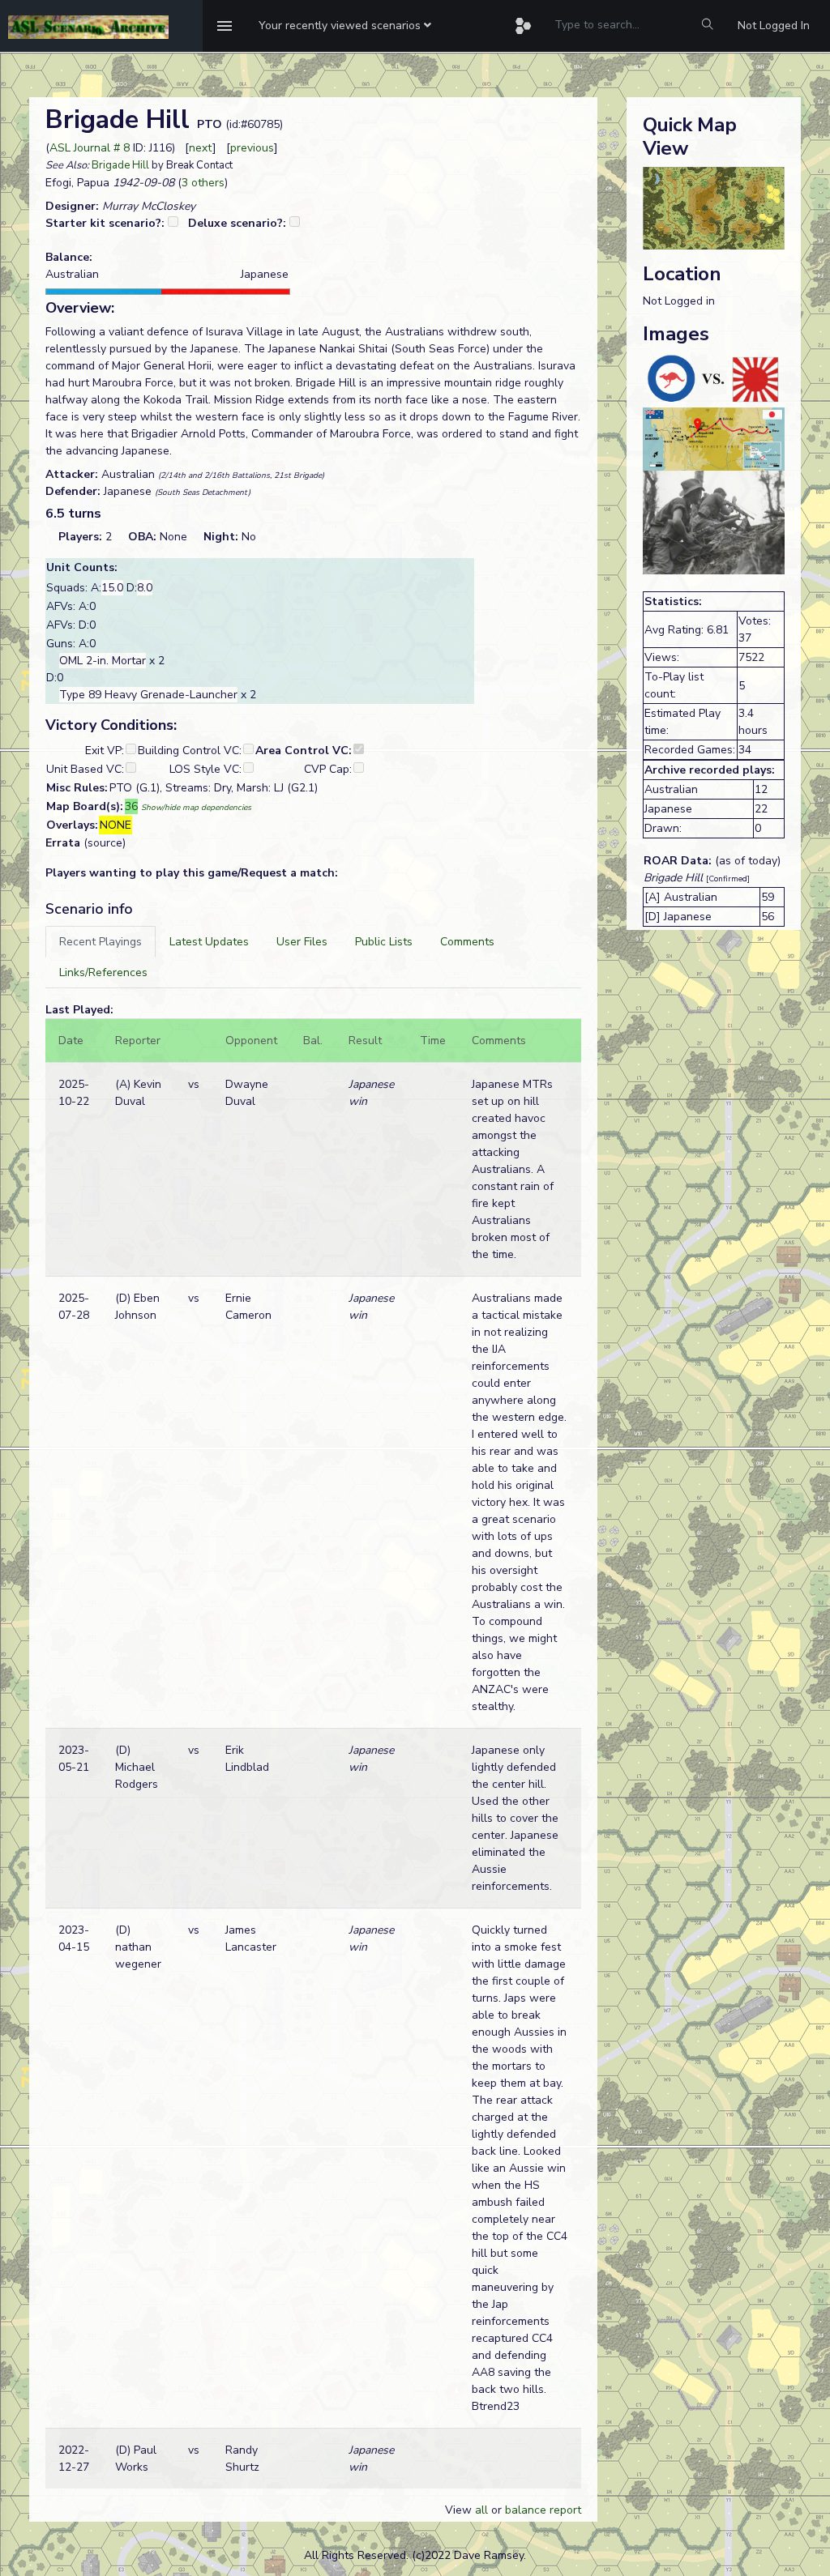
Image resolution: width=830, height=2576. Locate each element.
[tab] (101, 942)
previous (252, 148)
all (481, 2510)
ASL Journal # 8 (90, 148)
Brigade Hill (120, 165)
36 (131, 806)
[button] (345, 26)
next (201, 148)
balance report (543, 2510)
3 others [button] (203, 183)
